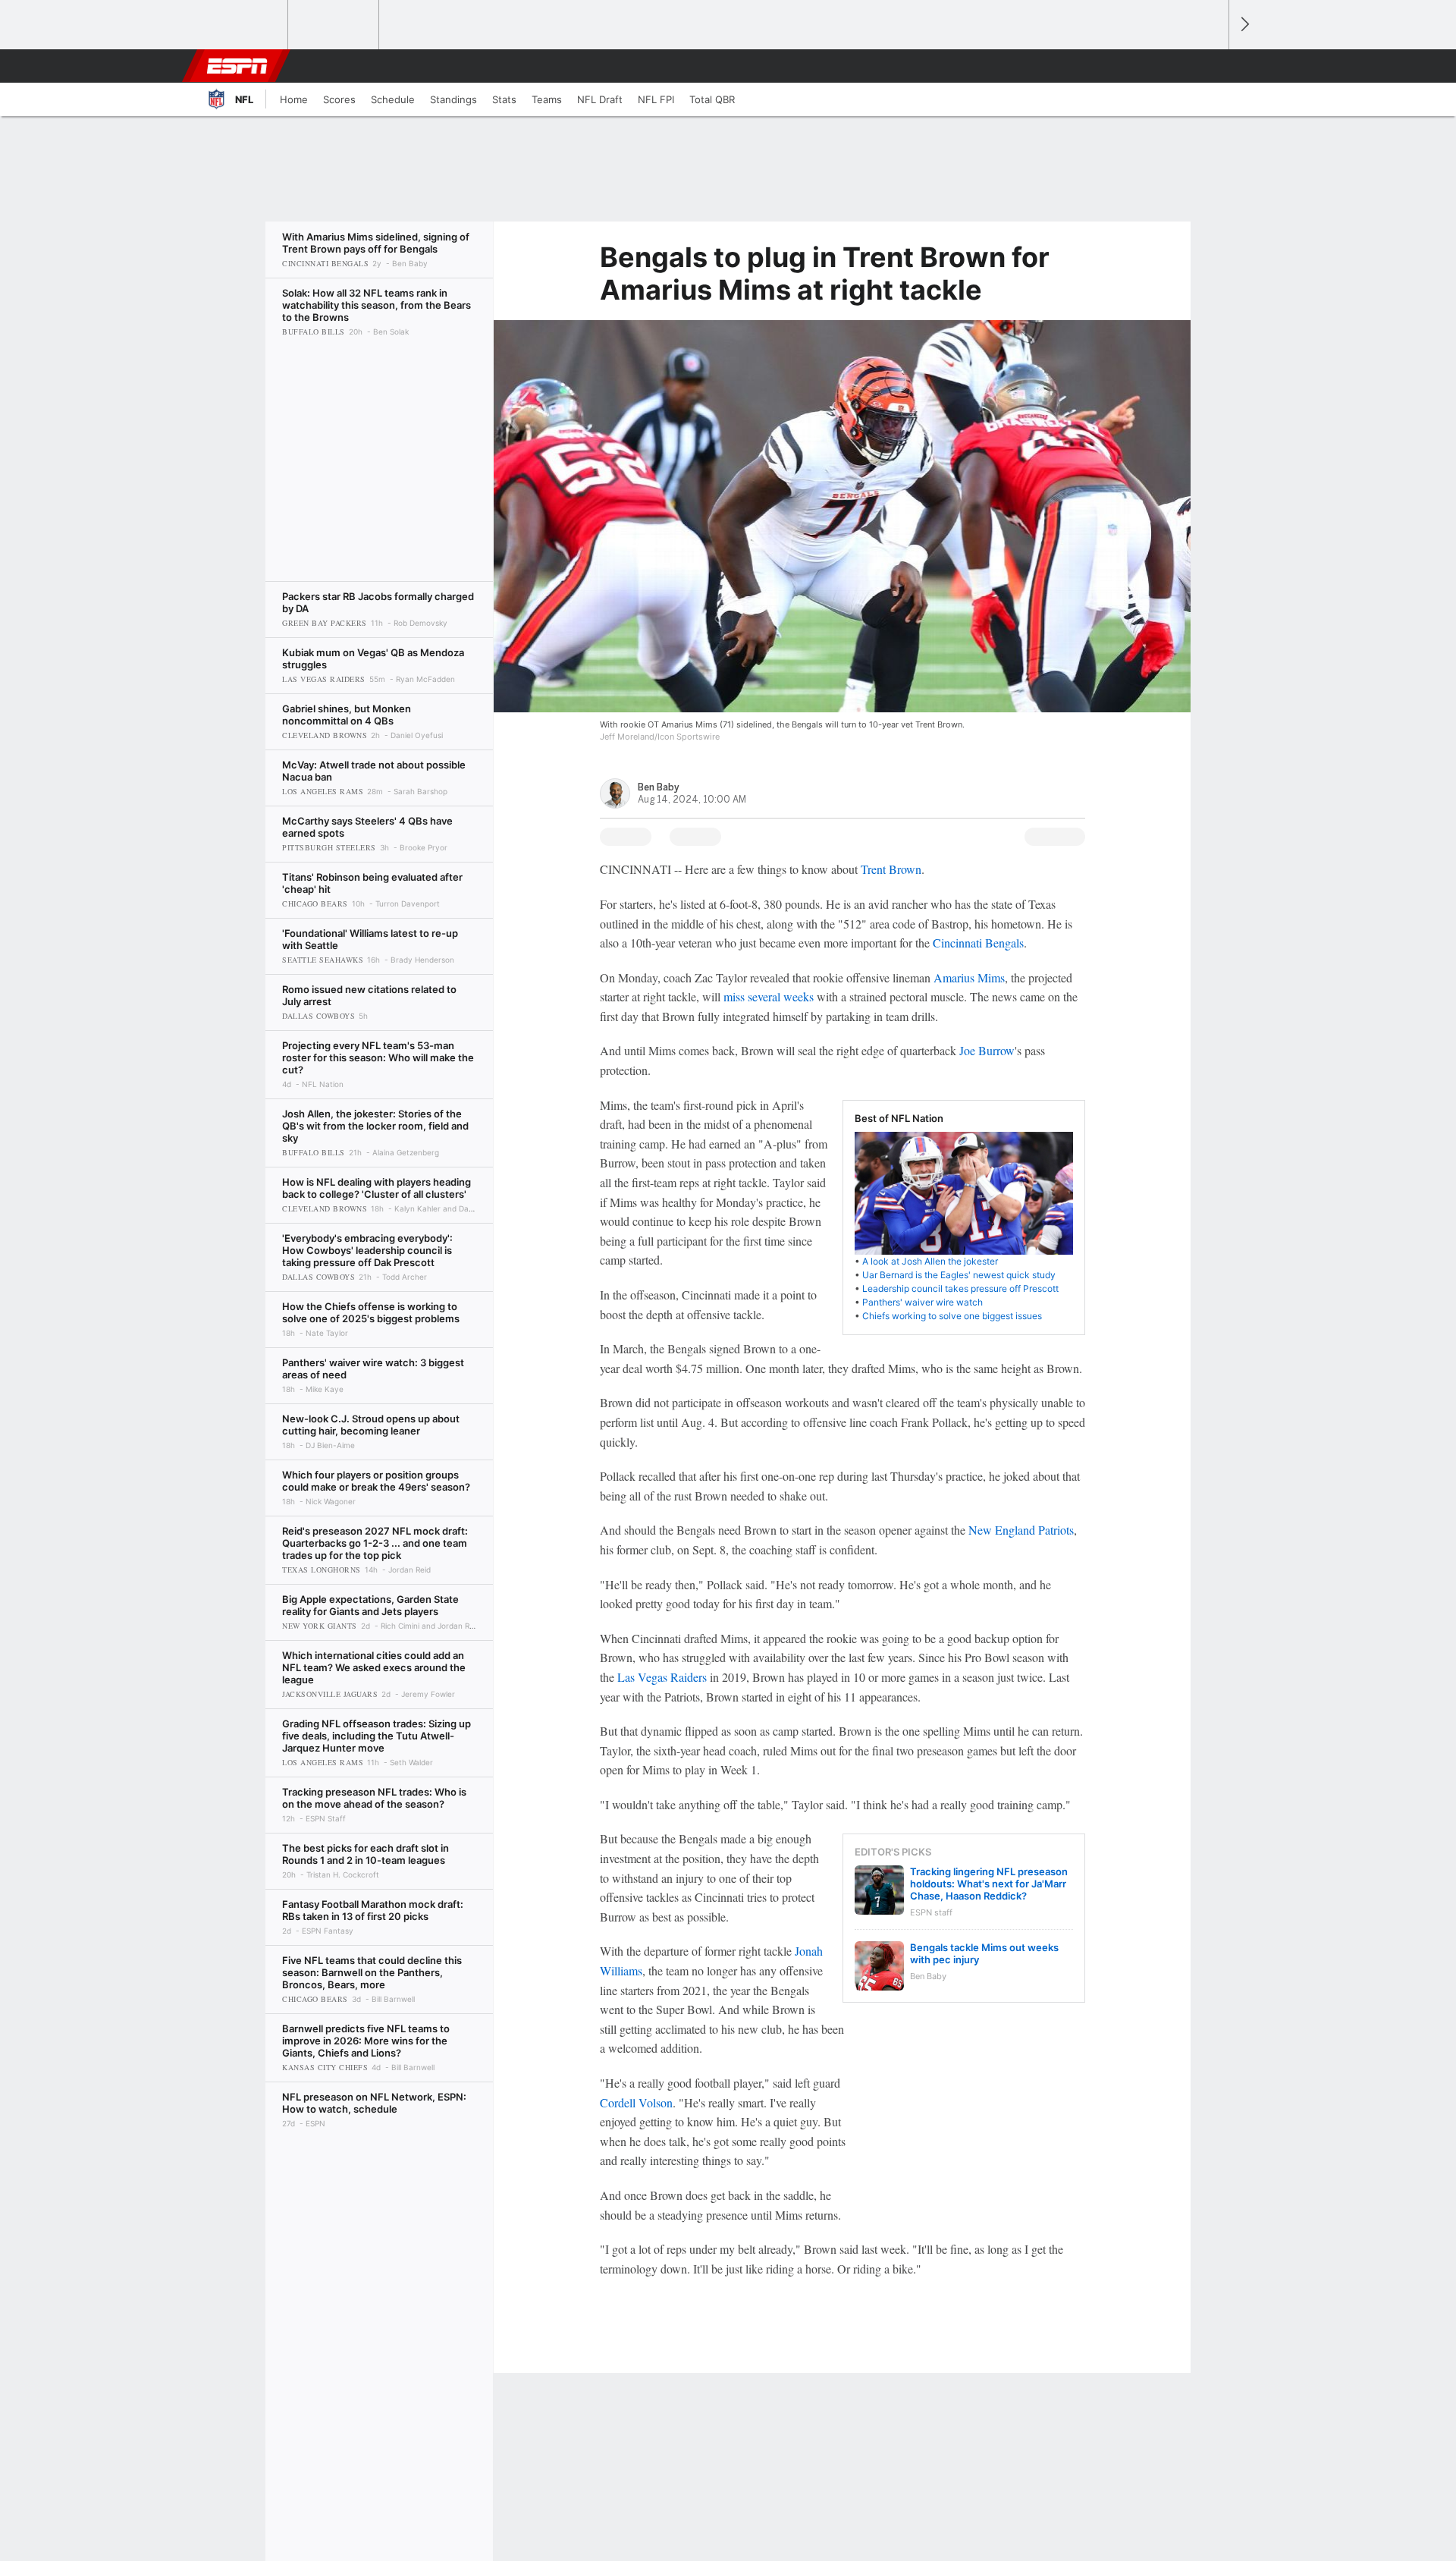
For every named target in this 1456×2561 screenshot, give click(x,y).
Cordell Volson (636, 2102)
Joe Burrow (987, 1050)
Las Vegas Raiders (662, 1677)
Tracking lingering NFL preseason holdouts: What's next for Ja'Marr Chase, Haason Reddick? (989, 1884)
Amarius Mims (969, 977)
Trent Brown (891, 869)
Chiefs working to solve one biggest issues (952, 1316)
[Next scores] (1244, 25)
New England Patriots (1021, 1530)
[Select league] (243, 25)
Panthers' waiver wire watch (923, 1302)
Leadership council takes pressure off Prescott (960, 1288)
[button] (1210, 66)
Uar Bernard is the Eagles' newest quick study (959, 1275)
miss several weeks (769, 996)
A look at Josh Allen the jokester (930, 1261)
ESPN (237, 66)
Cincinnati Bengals (978, 943)
